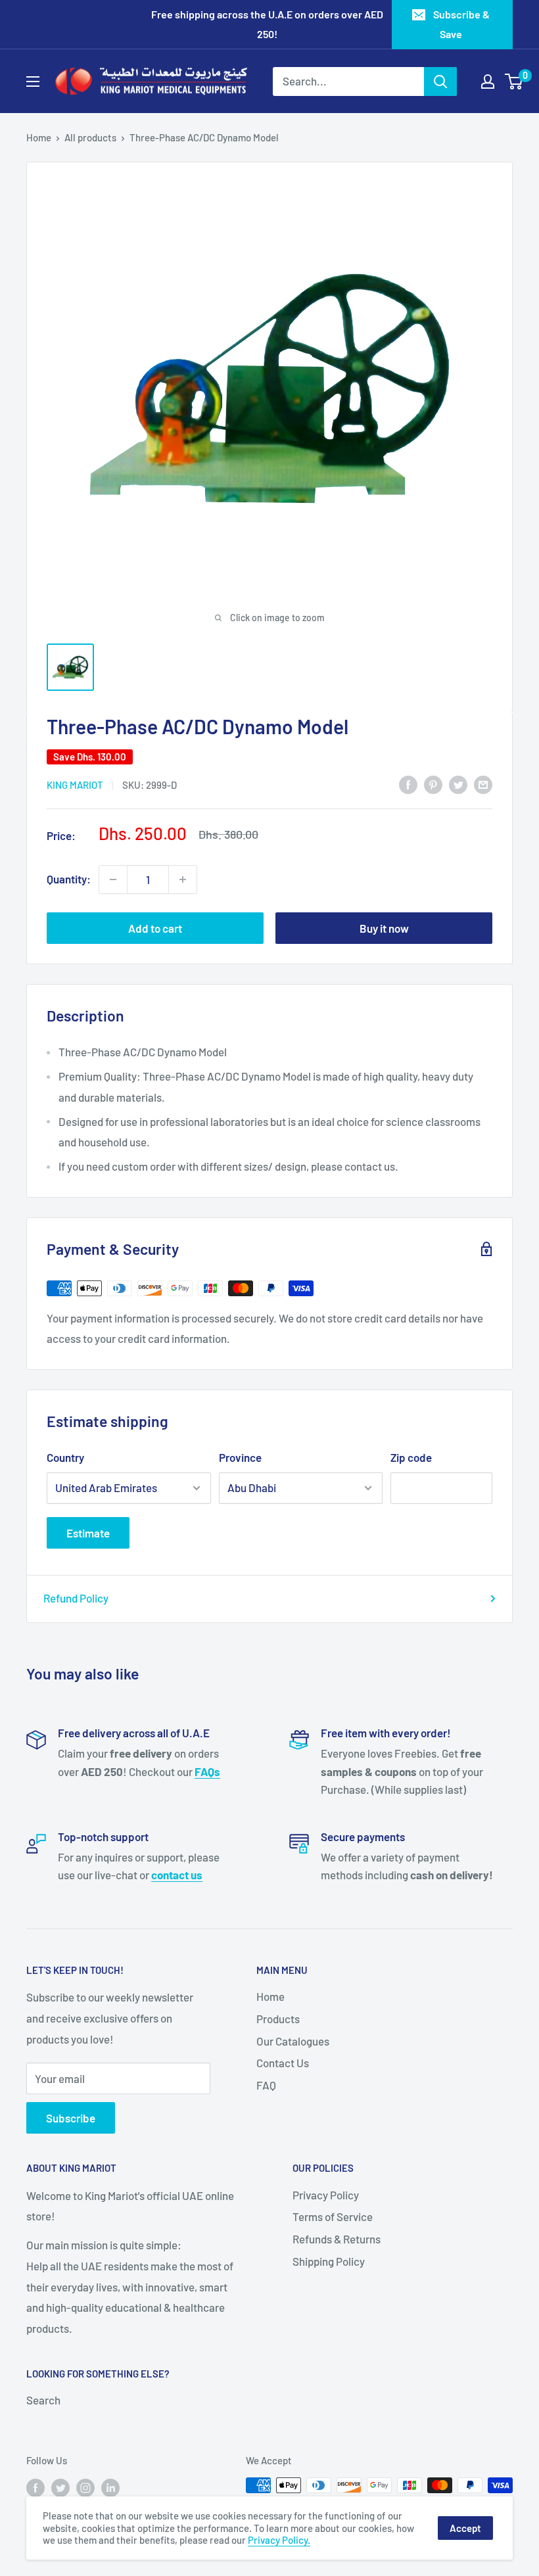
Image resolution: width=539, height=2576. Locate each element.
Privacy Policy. (279, 2540)
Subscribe (71, 2118)
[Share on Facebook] (408, 784)
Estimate (88, 1533)
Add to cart (155, 928)
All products (90, 137)
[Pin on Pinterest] (433, 784)
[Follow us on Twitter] (60, 2487)
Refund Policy (76, 1598)
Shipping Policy (329, 2261)
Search (43, 2400)
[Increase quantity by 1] (183, 879)
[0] (514, 82)
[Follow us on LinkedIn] (110, 2487)
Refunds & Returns (337, 2239)
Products (278, 2019)
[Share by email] (483, 784)
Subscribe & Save (461, 24)
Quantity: (69, 879)
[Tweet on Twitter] (458, 784)
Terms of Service (333, 2216)
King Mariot (75, 785)
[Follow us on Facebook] (35, 2487)
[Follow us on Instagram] (85, 2487)
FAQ (266, 2085)
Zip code (411, 1457)
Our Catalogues (293, 2041)
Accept (465, 2528)
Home (39, 137)
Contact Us (283, 2063)
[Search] (440, 82)
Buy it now (384, 928)
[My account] (488, 82)
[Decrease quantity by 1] (113, 879)
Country (65, 1457)
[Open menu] (33, 82)
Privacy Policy (326, 2195)
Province (240, 1457)
